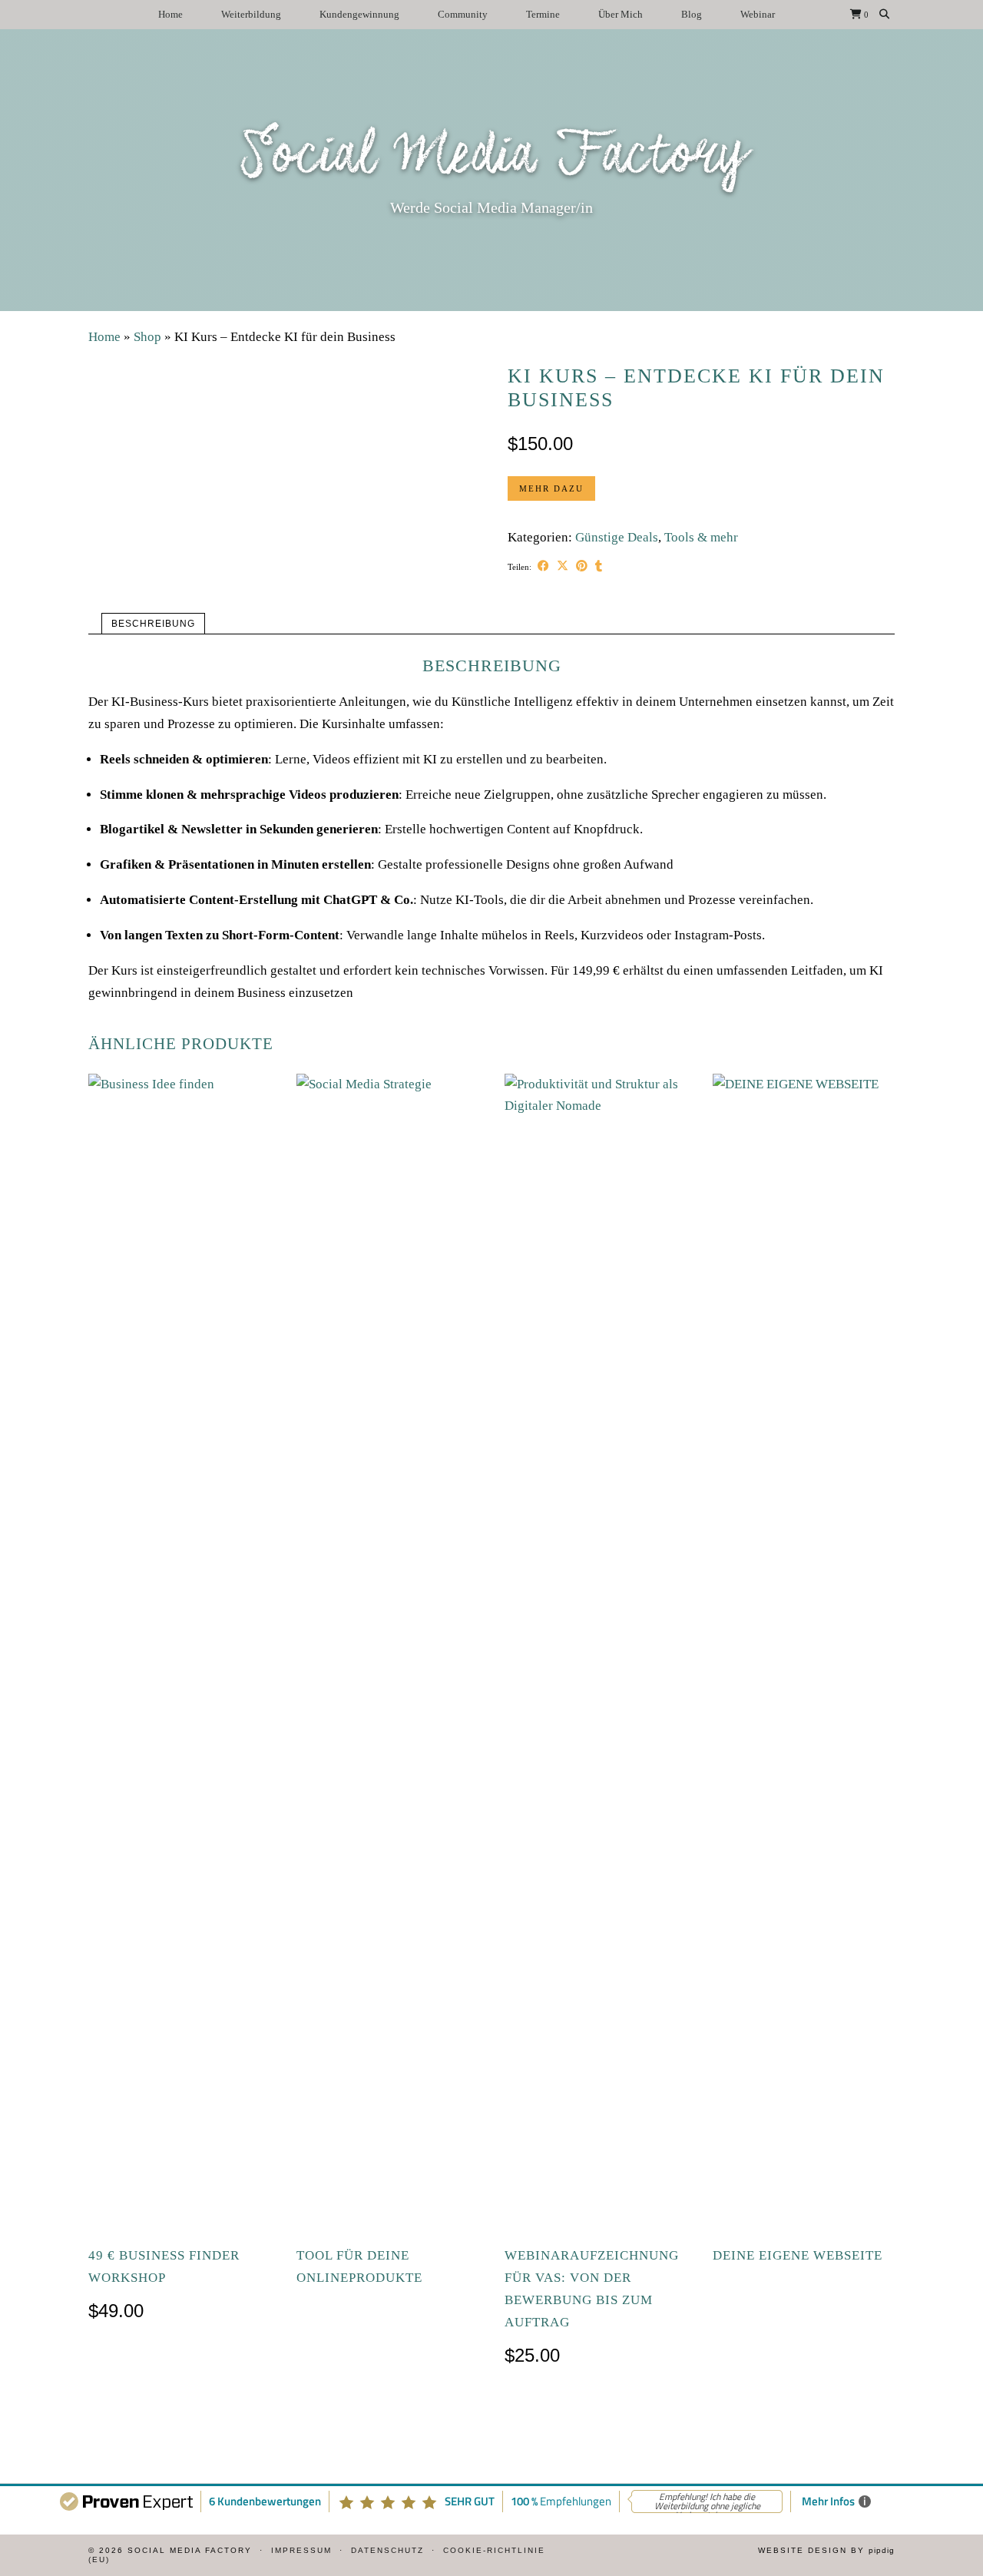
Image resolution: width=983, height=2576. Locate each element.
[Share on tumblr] (599, 567)
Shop (147, 337)
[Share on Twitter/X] (563, 567)
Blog (692, 14)
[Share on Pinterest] (582, 567)
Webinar (758, 14)
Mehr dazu (551, 488)
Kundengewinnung (359, 14)
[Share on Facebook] (543, 567)
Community (463, 14)
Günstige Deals (617, 537)
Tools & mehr (701, 537)
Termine (543, 14)
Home (170, 14)
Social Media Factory (492, 157)
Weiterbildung (251, 14)
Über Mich (621, 14)
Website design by (826, 2550)
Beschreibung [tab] (153, 624)
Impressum (301, 2550)
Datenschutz (387, 2550)
